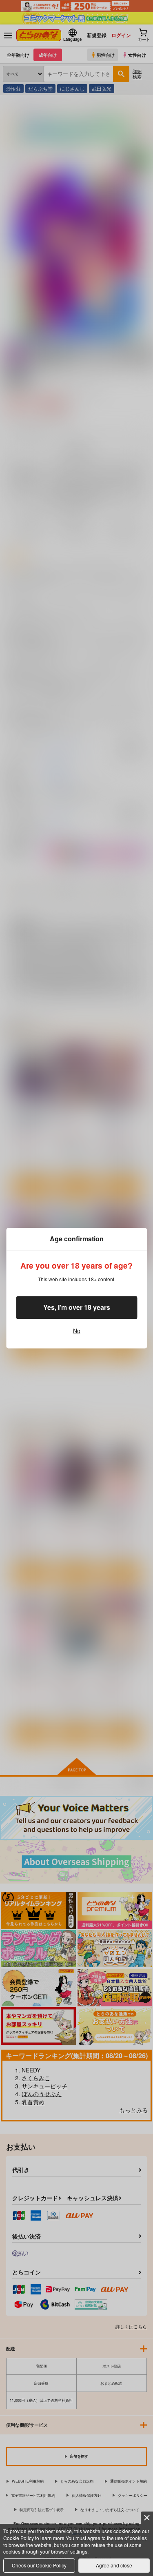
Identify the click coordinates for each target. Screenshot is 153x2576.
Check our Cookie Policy (39, 2565)
